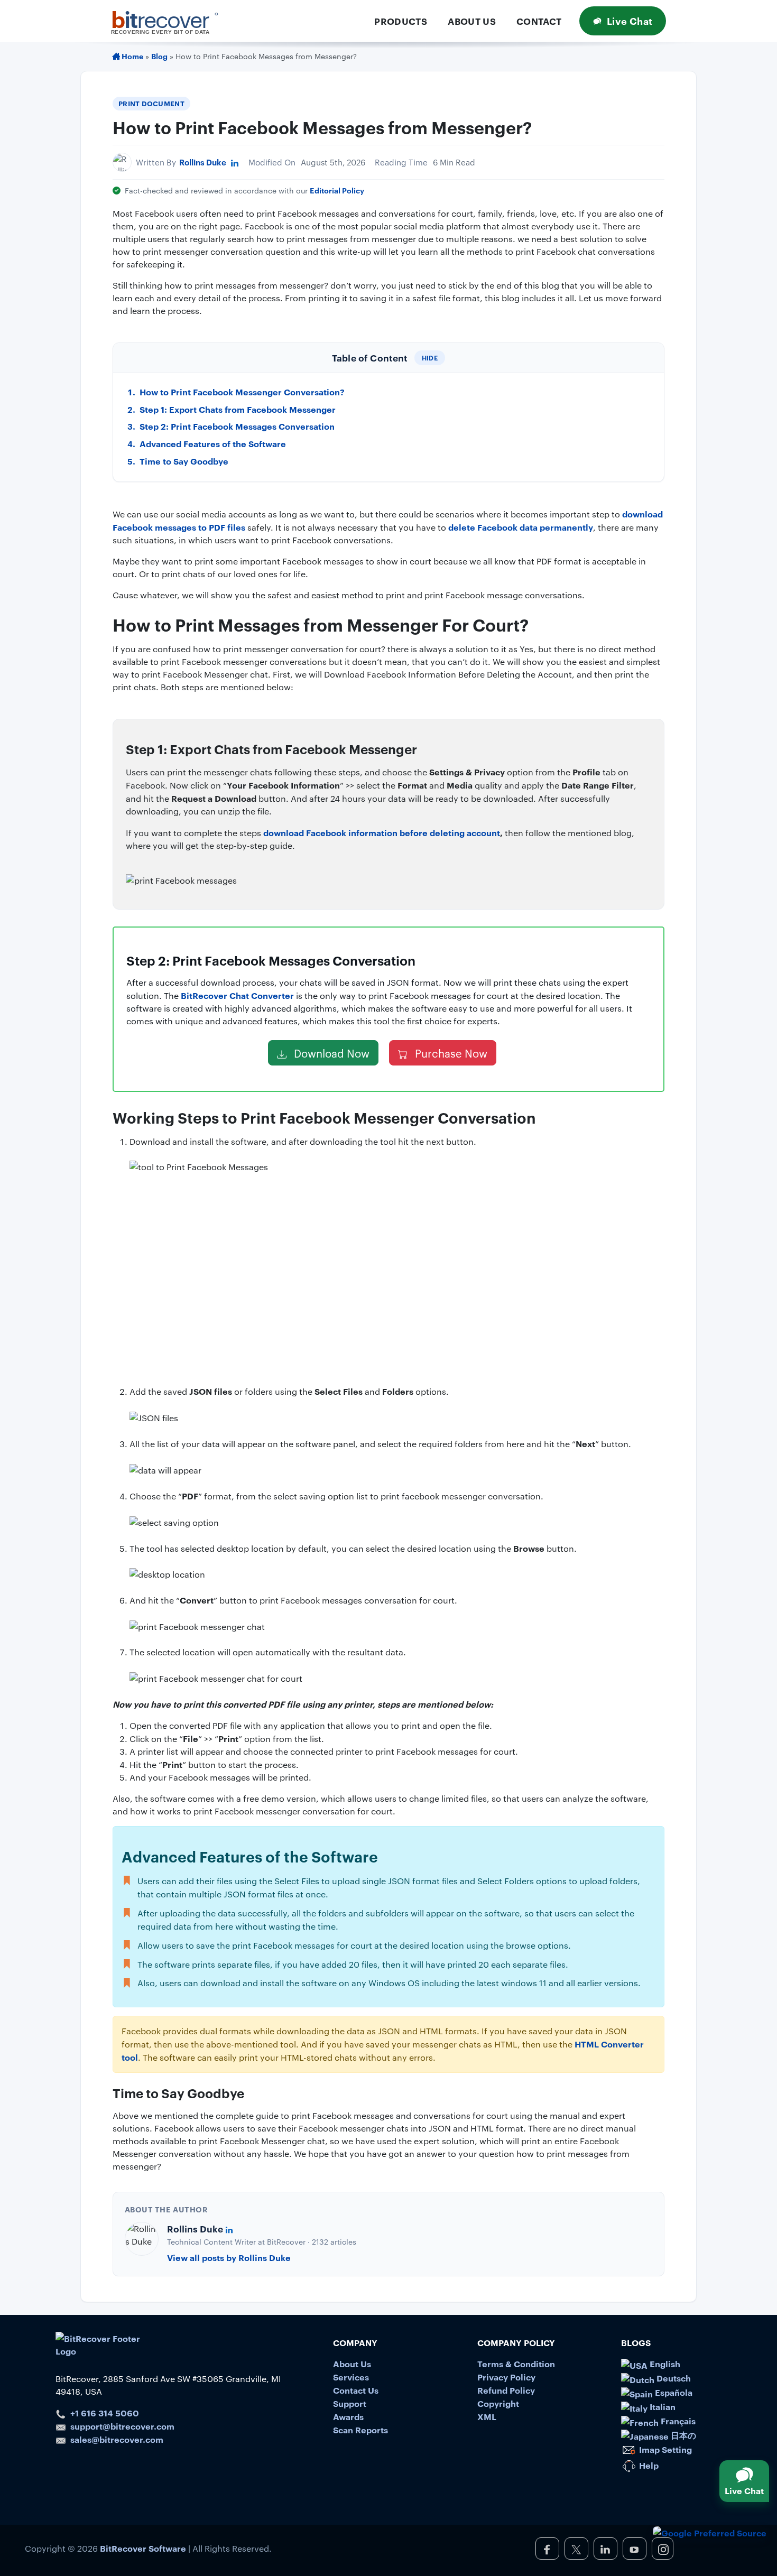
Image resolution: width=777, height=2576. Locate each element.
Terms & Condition (516, 2364)
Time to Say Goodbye (184, 461)
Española (673, 2392)
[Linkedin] (235, 162)
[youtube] (635, 2549)
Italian (662, 2406)
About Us (472, 21)
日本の (682, 2435)
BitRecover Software (143, 2548)
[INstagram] (663, 2549)
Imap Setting (664, 2449)
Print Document (151, 103)
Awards (348, 2416)
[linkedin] (605, 2549)
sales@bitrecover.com (117, 2439)
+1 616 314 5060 (105, 2413)
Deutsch (673, 2378)
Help (648, 2465)
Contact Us (356, 2390)
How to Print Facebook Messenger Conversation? (242, 392)
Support (350, 2403)
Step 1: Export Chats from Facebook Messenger (238, 409)
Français (677, 2421)
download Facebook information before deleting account (382, 832)
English (664, 2364)
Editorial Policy (337, 190)
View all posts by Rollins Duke (229, 2257)
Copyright (498, 2403)
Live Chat (630, 21)
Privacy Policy (506, 2377)
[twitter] (576, 2549)
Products (401, 21)
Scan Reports (360, 2430)
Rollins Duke (203, 162)
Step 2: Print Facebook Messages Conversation (237, 426)
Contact (539, 21)
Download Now (330, 1053)
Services (351, 2377)
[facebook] (547, 2549)
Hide (430, 358)
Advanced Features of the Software (213, 443)
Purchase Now (450, 1053)
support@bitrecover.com (122, 2426)
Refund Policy (506, 2390)
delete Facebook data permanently (521, 527)
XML (487, 2416)
